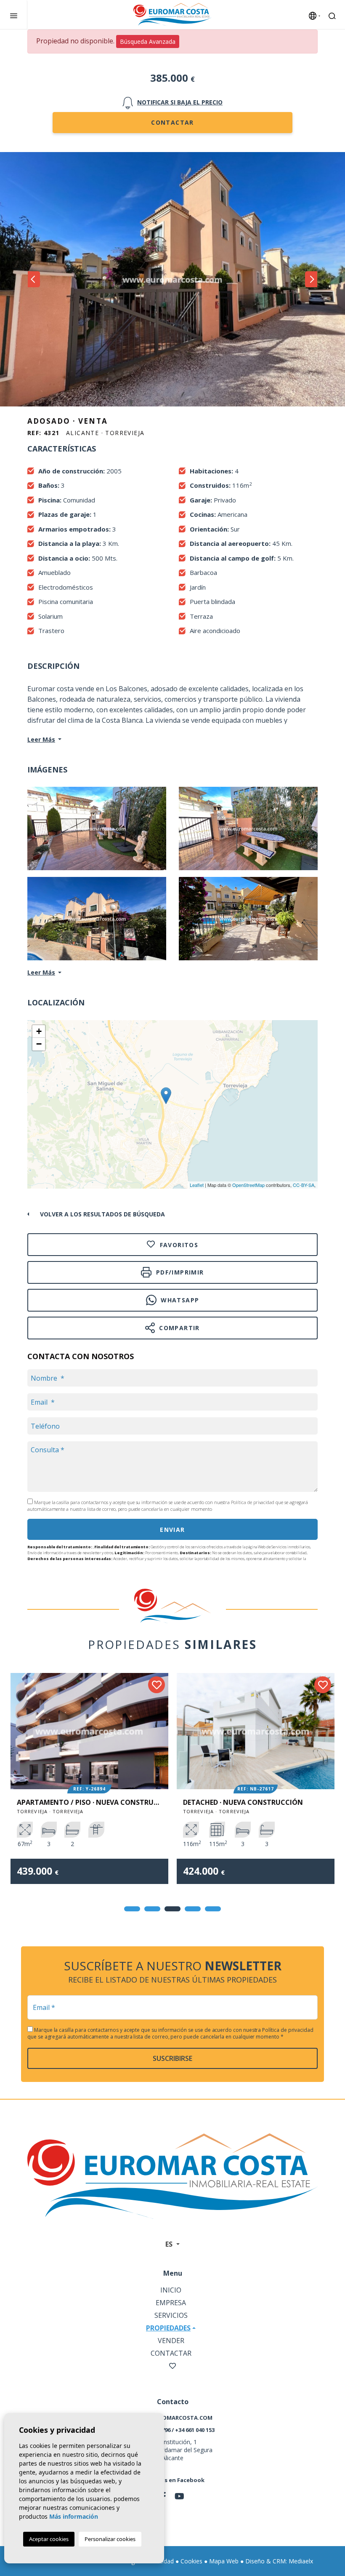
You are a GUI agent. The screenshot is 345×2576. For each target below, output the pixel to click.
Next (311, 279)
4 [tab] (193, 1909)
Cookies (191, 2561)
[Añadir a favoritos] (157, 1685)
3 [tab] (172, 1909)
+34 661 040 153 (195, 2430)
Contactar (172, 122)
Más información (74, 2516)
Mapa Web (224, 2561)
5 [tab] (213, 1909)
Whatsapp (179, 1300)
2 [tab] (152, 1909)
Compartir (178, 1328)
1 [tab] (132, 1909)
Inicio (171, 2290)
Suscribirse (172, 2058)
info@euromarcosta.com (172, 2418)
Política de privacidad (253, 1502)
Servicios (171, 2315)
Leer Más (41, 739)
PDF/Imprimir (179, 1272)
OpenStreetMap (248, 1185)
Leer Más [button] (41, 972)
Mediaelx (301, 2561)
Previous (34, 279)
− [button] (39, 1044)
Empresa (171, 2303)
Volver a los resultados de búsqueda (102, 1214)
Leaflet (197, 1185)
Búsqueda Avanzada (148, 41)
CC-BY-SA (304, 1185)
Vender (171, 2341)
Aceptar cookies (49, 2539)
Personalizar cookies (110, 2539)
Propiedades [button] (168, 2328)
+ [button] (39, 1031)
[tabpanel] (89, 1785)
